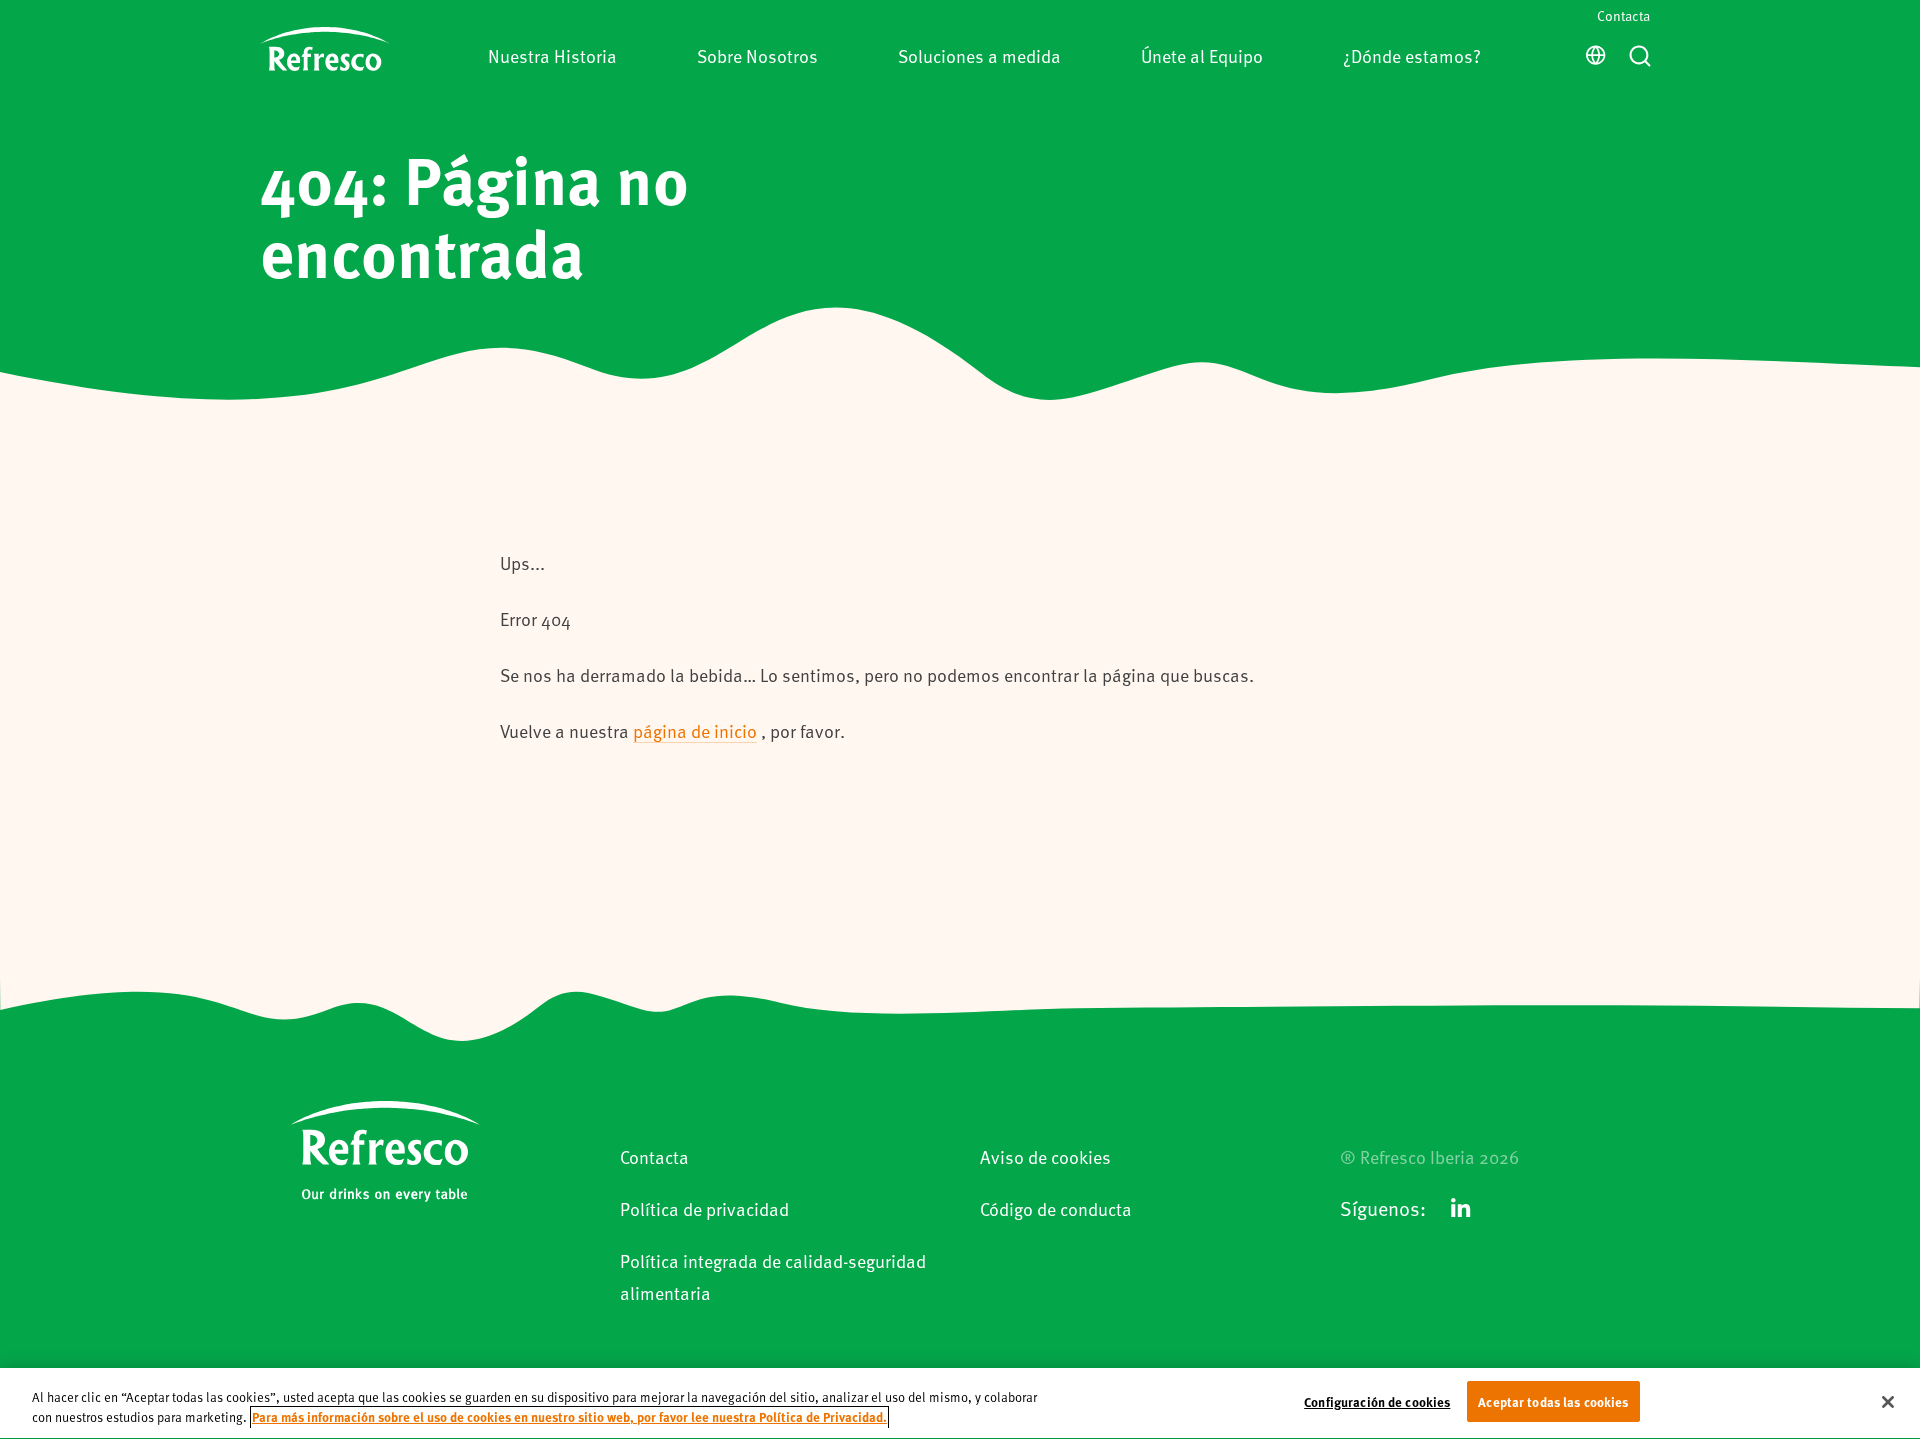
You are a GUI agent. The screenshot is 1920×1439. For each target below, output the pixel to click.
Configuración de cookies (1377, 1401)
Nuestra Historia (552, 55)
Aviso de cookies (1045, 1156)
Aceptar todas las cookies (1553, 1401)
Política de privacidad (704, 1208)
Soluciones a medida (979, 55)
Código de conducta (1056, 1208)
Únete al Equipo (1202, 55)
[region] (960, 1403)
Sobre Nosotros (757, 55)
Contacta (1623, 15)
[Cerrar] (1888, 1402)
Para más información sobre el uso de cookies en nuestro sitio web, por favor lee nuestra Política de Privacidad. (569, 1417)
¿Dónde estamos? (1412, 55)
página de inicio (695, 730)
